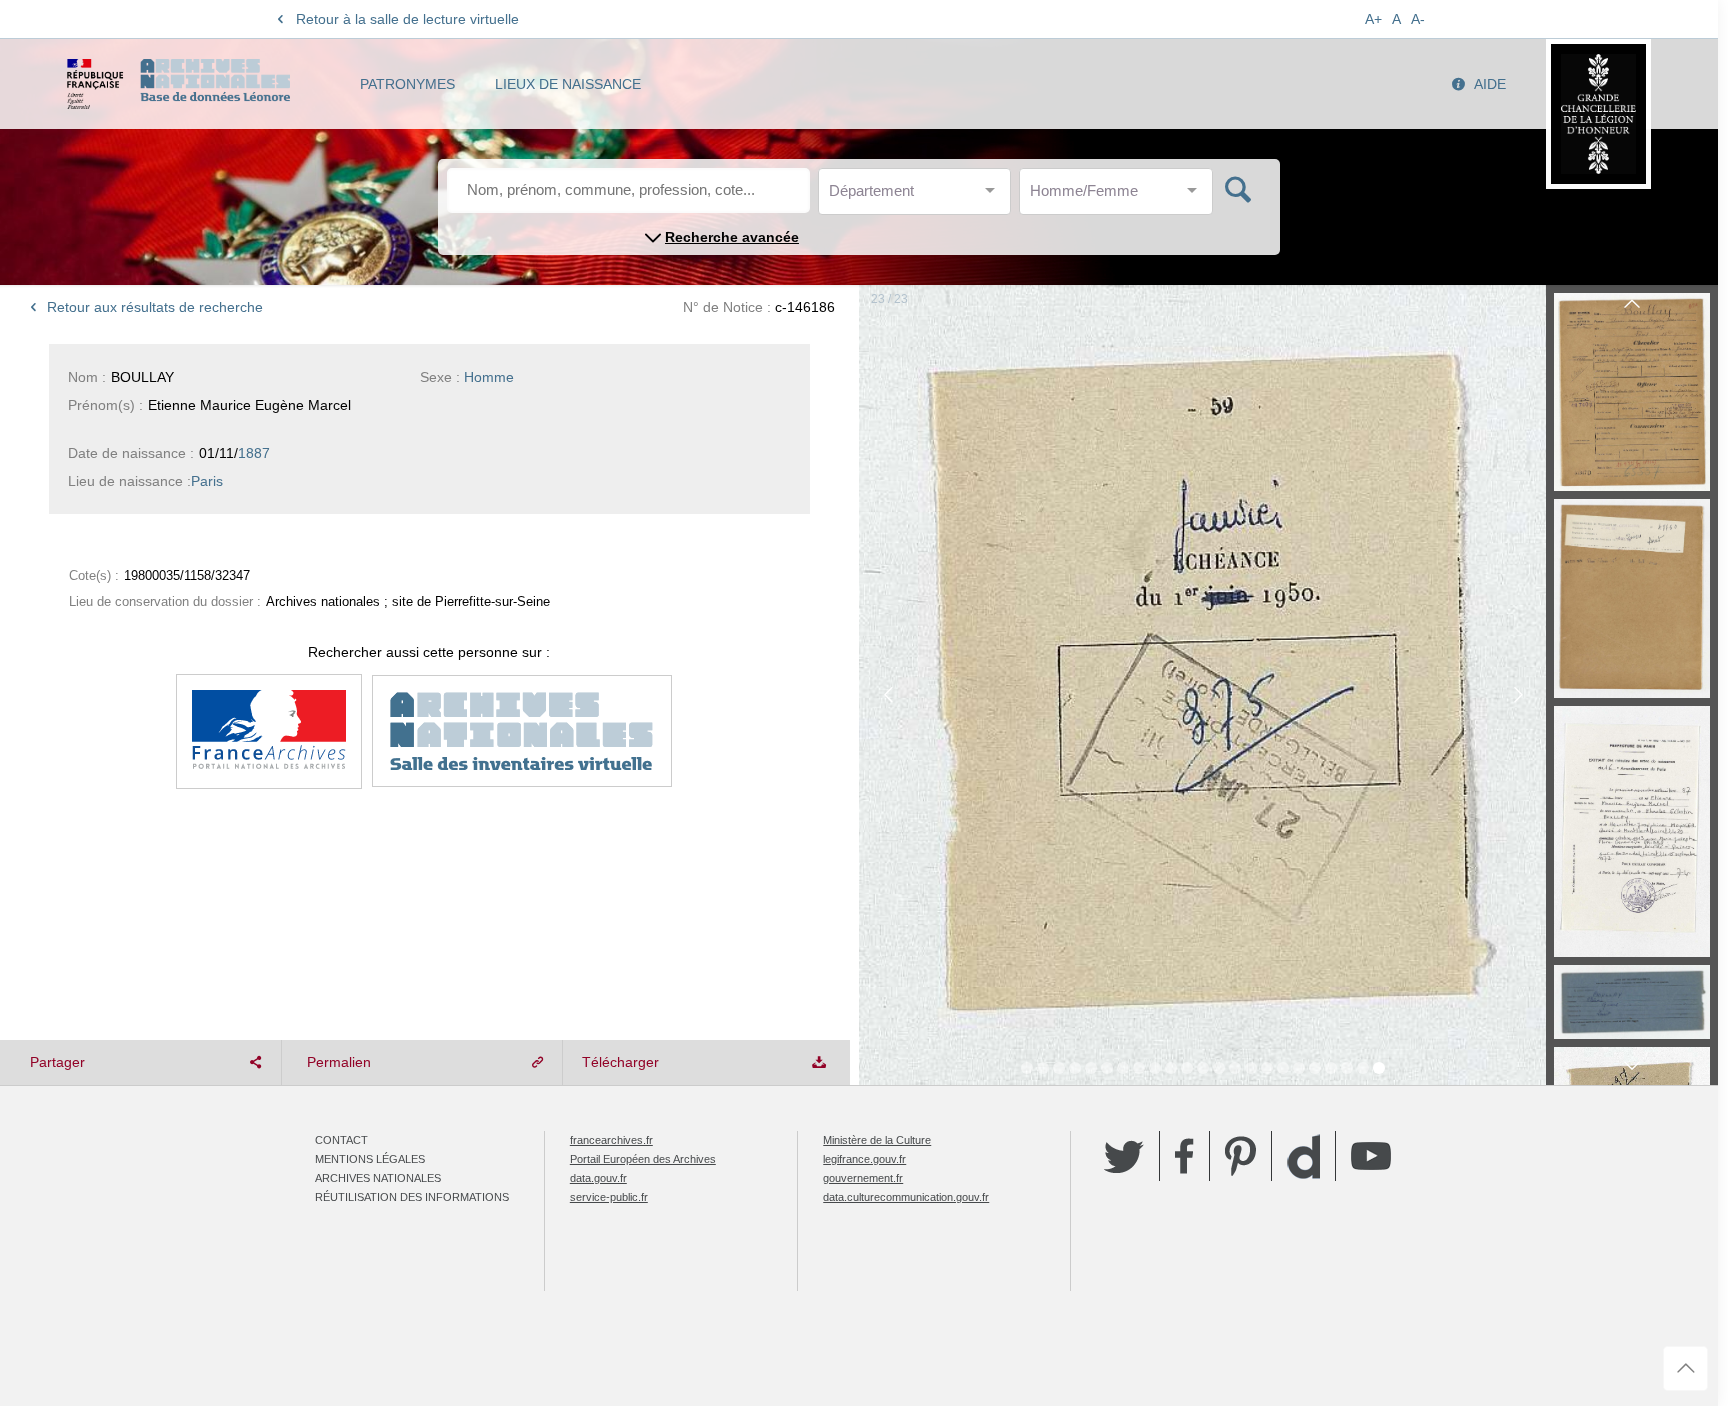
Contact (341, 1140)
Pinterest (1240, 1156)
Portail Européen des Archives (643, 1159)
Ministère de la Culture (877, 1140)
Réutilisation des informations (412, 1197)
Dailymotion (1303, 1156)
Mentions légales (370, 1159)
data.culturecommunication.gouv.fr (906, 1197)
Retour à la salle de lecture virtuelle (407, 19)
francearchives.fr (611, 1140)
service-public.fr (609, 1197)
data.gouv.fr (598, 1178)
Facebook (1184, 1156)
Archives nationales (378, 1178)
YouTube (1371, 1156)
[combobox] (919, 196)
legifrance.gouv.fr (864, 1159)
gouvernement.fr (863, 1178)
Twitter (1124, 1156)
